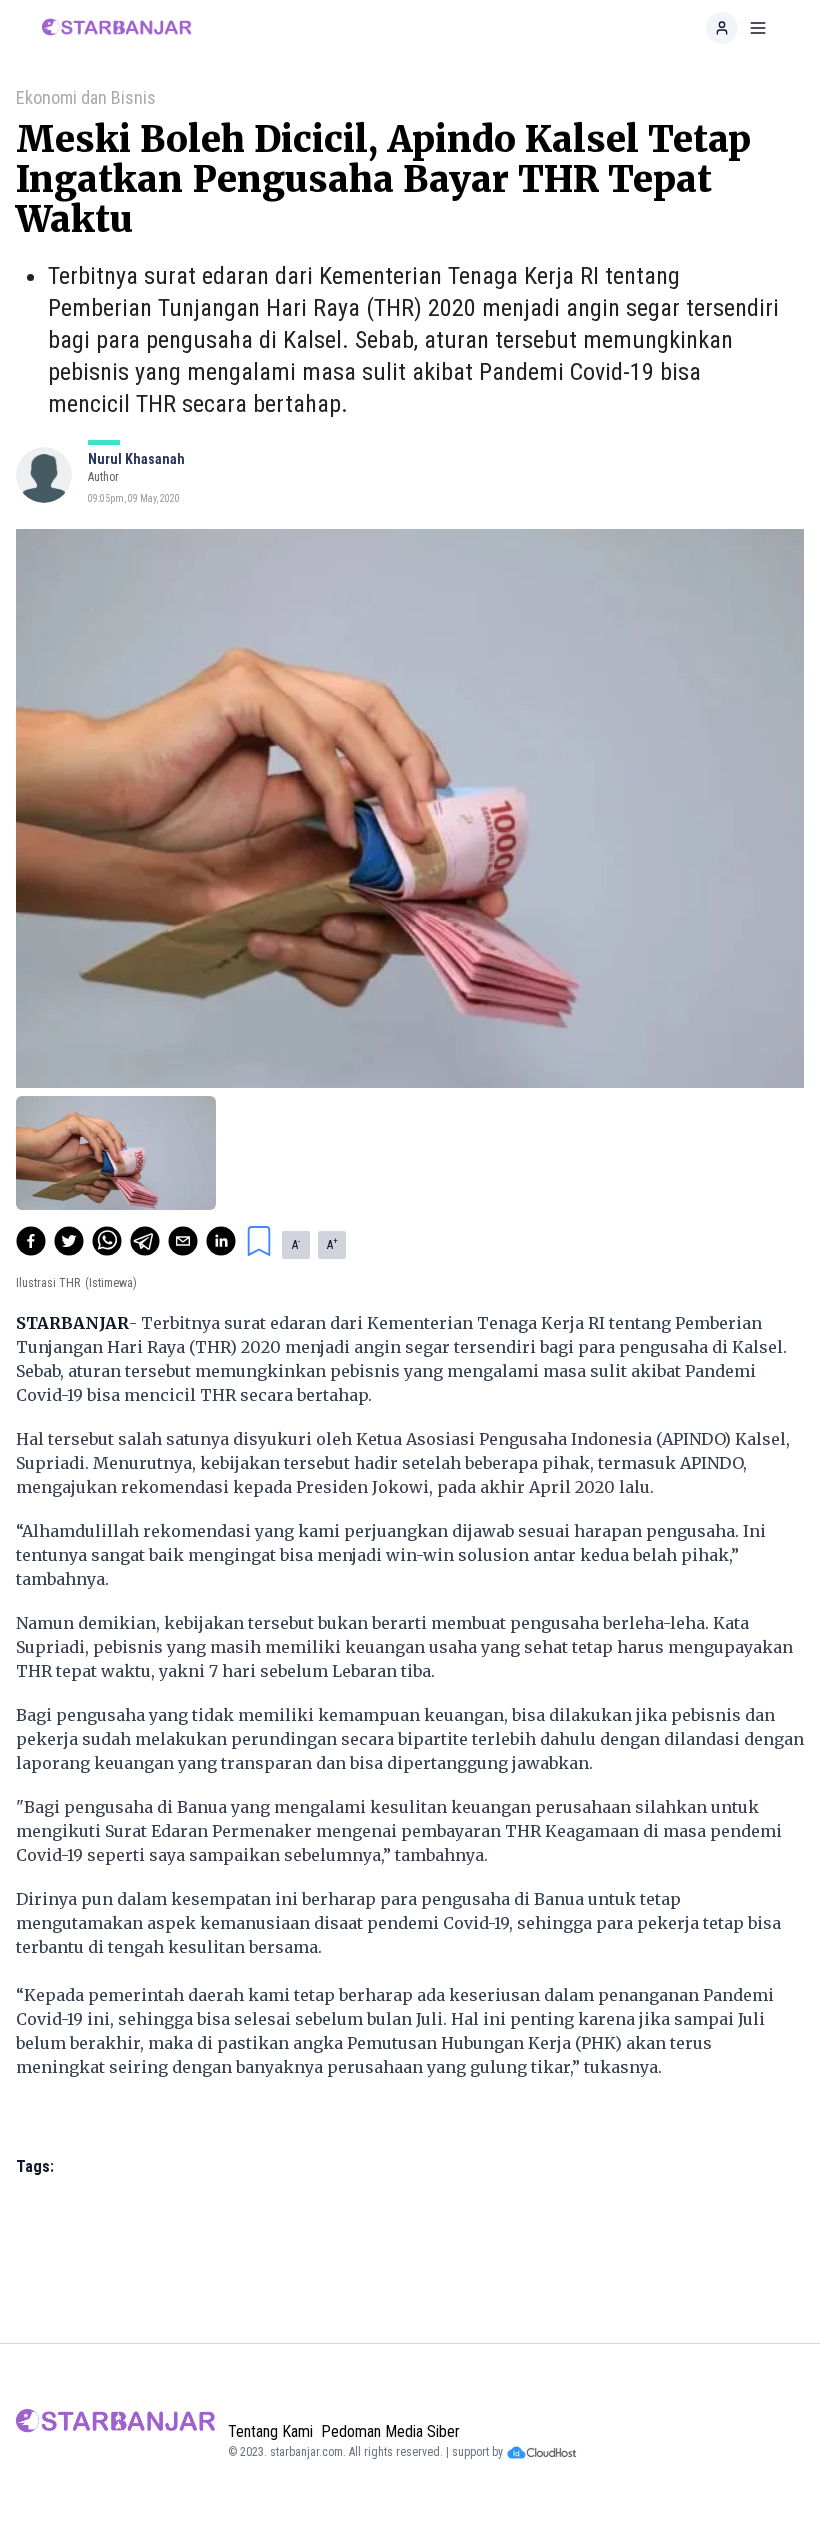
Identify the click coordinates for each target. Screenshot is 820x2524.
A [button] (296, 1244)
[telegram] (145, 1241)
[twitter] (69, 1241)
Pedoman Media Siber (390, 2431)
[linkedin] (221, 1241)
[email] (183, 1241)
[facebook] (31, 1241)
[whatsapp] (107, 1241)
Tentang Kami (270, 2431)
